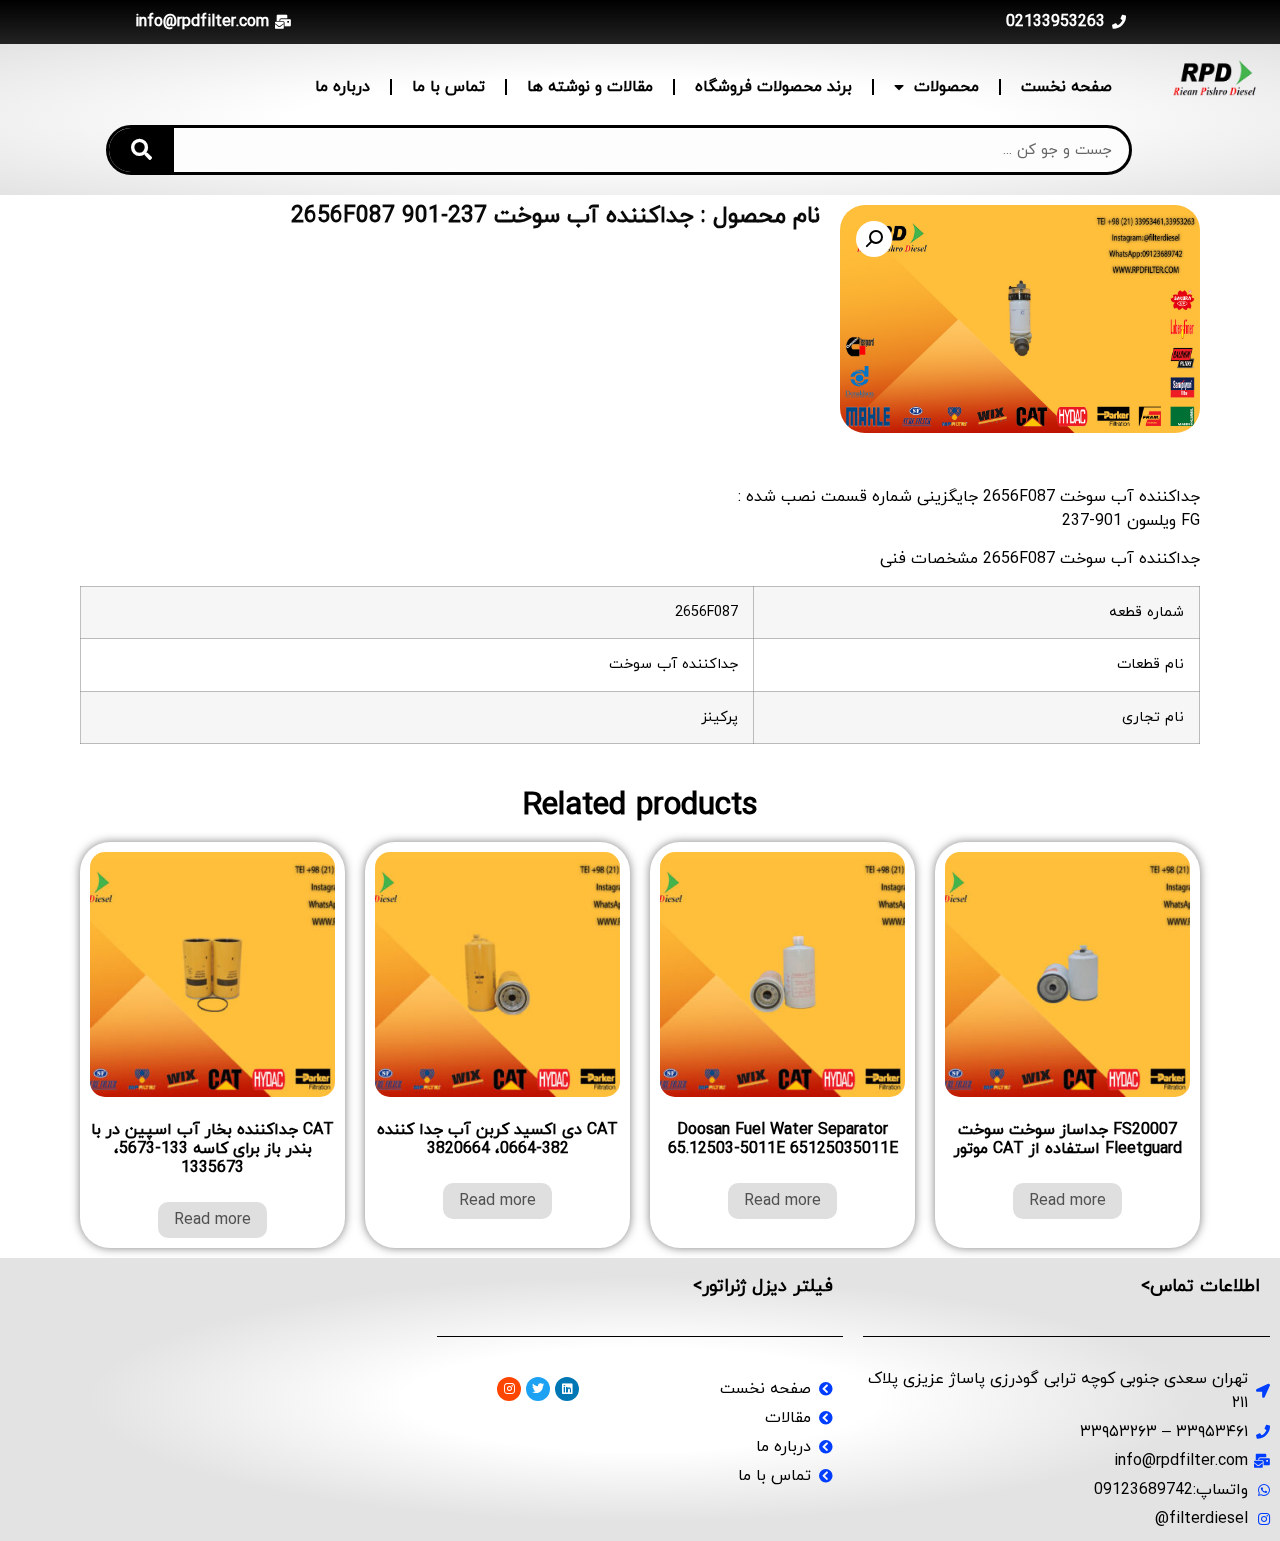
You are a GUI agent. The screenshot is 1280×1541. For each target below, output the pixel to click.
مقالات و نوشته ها (590, 87)
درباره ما (342, 87)
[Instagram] (509, 1389)
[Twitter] (538, 1389)
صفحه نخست (1066, 87)
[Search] (141, 150)
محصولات (946, 87)
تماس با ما (448, 87)
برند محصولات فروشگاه (773, 87)
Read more (1067, 1201)
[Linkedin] (567, 1389)
